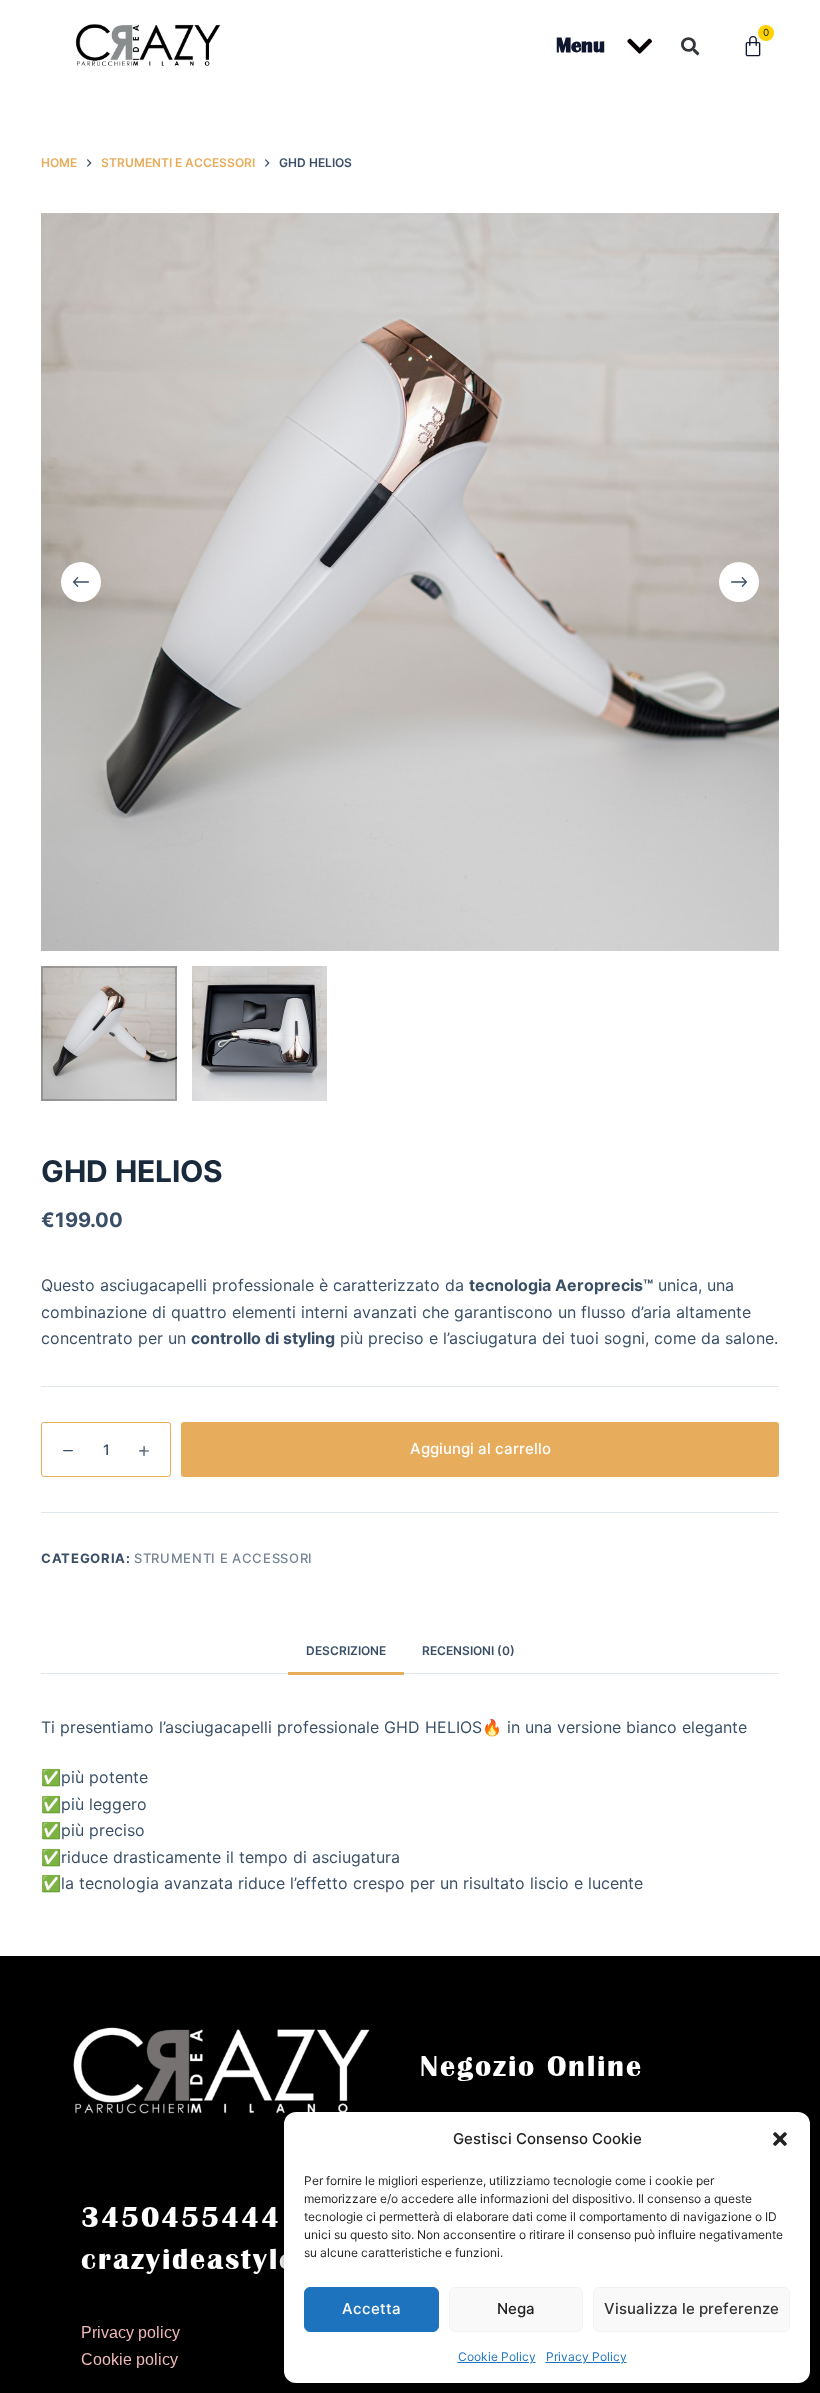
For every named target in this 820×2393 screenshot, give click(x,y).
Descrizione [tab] (346, 1650)
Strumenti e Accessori (223, 1558)
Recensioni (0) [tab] (468, 1650)
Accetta (371, 2308)
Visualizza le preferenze (691, 2308)
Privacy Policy (586, 2356)
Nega (516, 2308)
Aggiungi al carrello (480, 1448)
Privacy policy (130, 2332)
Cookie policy (129, 2359)
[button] (780, 2139)
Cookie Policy (497, 2356)
